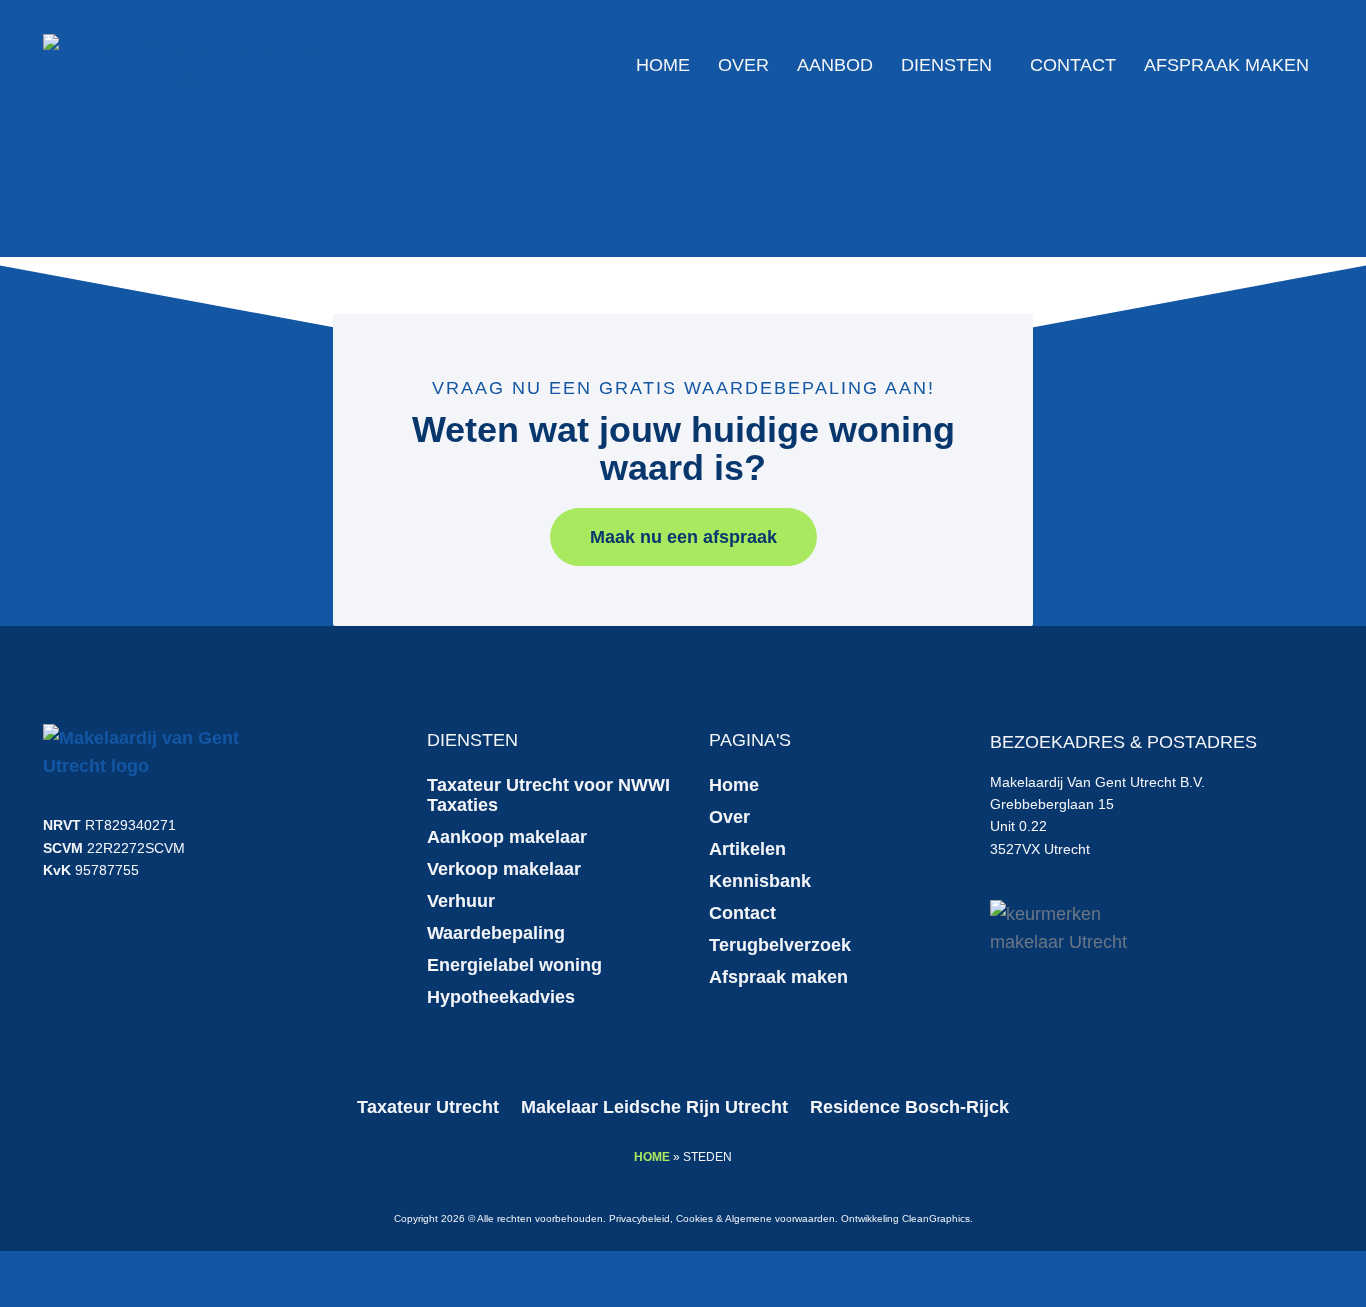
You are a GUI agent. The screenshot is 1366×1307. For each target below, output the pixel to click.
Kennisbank (760, 881)
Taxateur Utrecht (428, 1107)
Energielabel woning (514, 965)
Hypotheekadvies (501, 997)
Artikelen (747, 849)
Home (663, 65)
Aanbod (835, 65)
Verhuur (461, 901)
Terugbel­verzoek (780, 945)
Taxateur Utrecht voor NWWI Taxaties (548, 795)
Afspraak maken (1226, 65)
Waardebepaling (496, 933)
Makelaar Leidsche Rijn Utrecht (654, 1107)
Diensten (946, 65)
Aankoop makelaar (507, 837)
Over (743, 65)
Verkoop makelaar (504, 869)
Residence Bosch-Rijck (909, 1107)
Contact (1073, 65)
